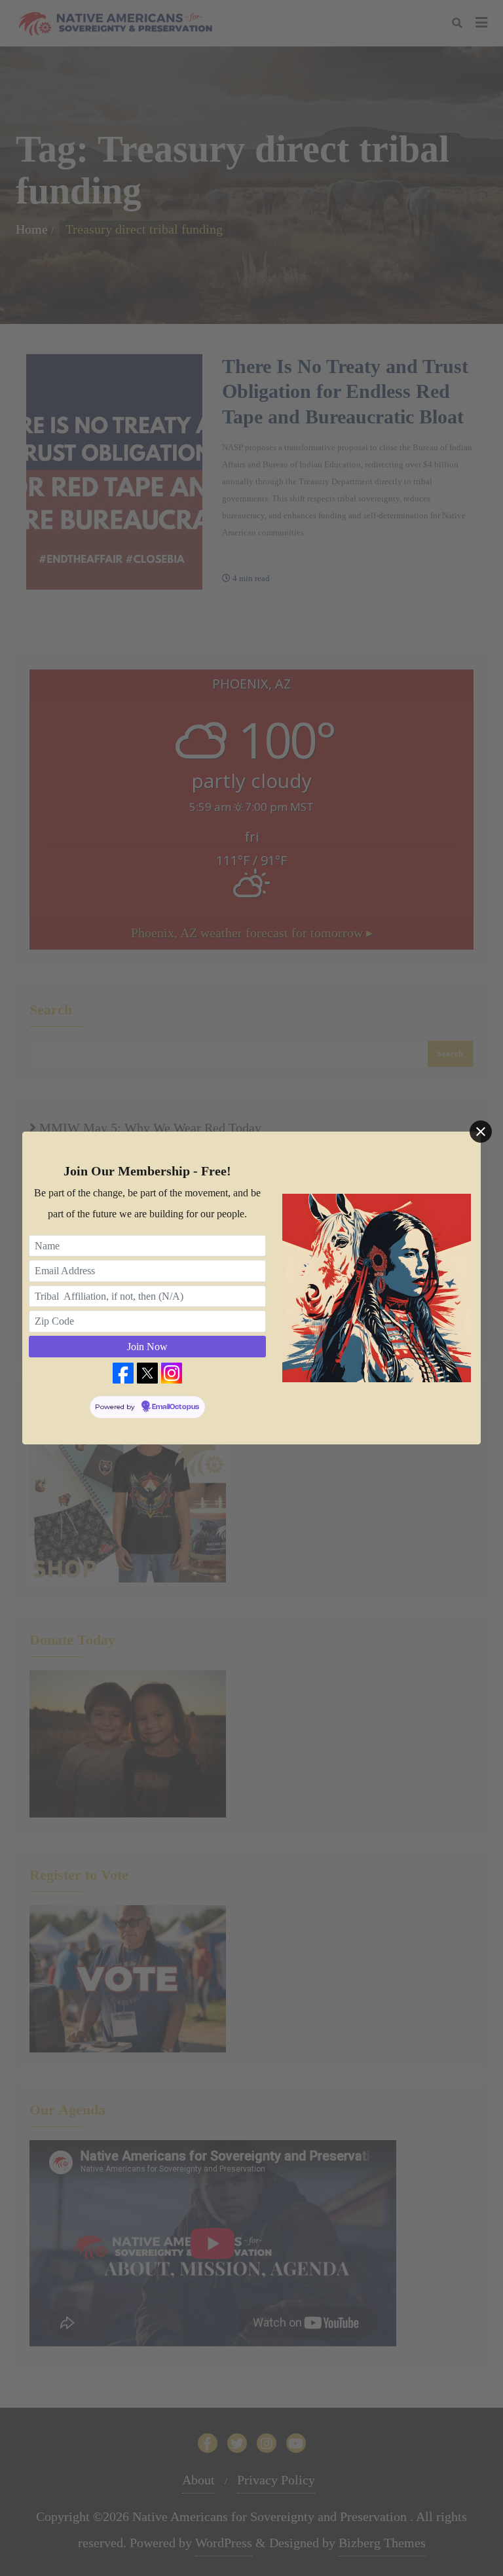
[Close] (481, 1132)
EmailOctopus (176, 1407)
